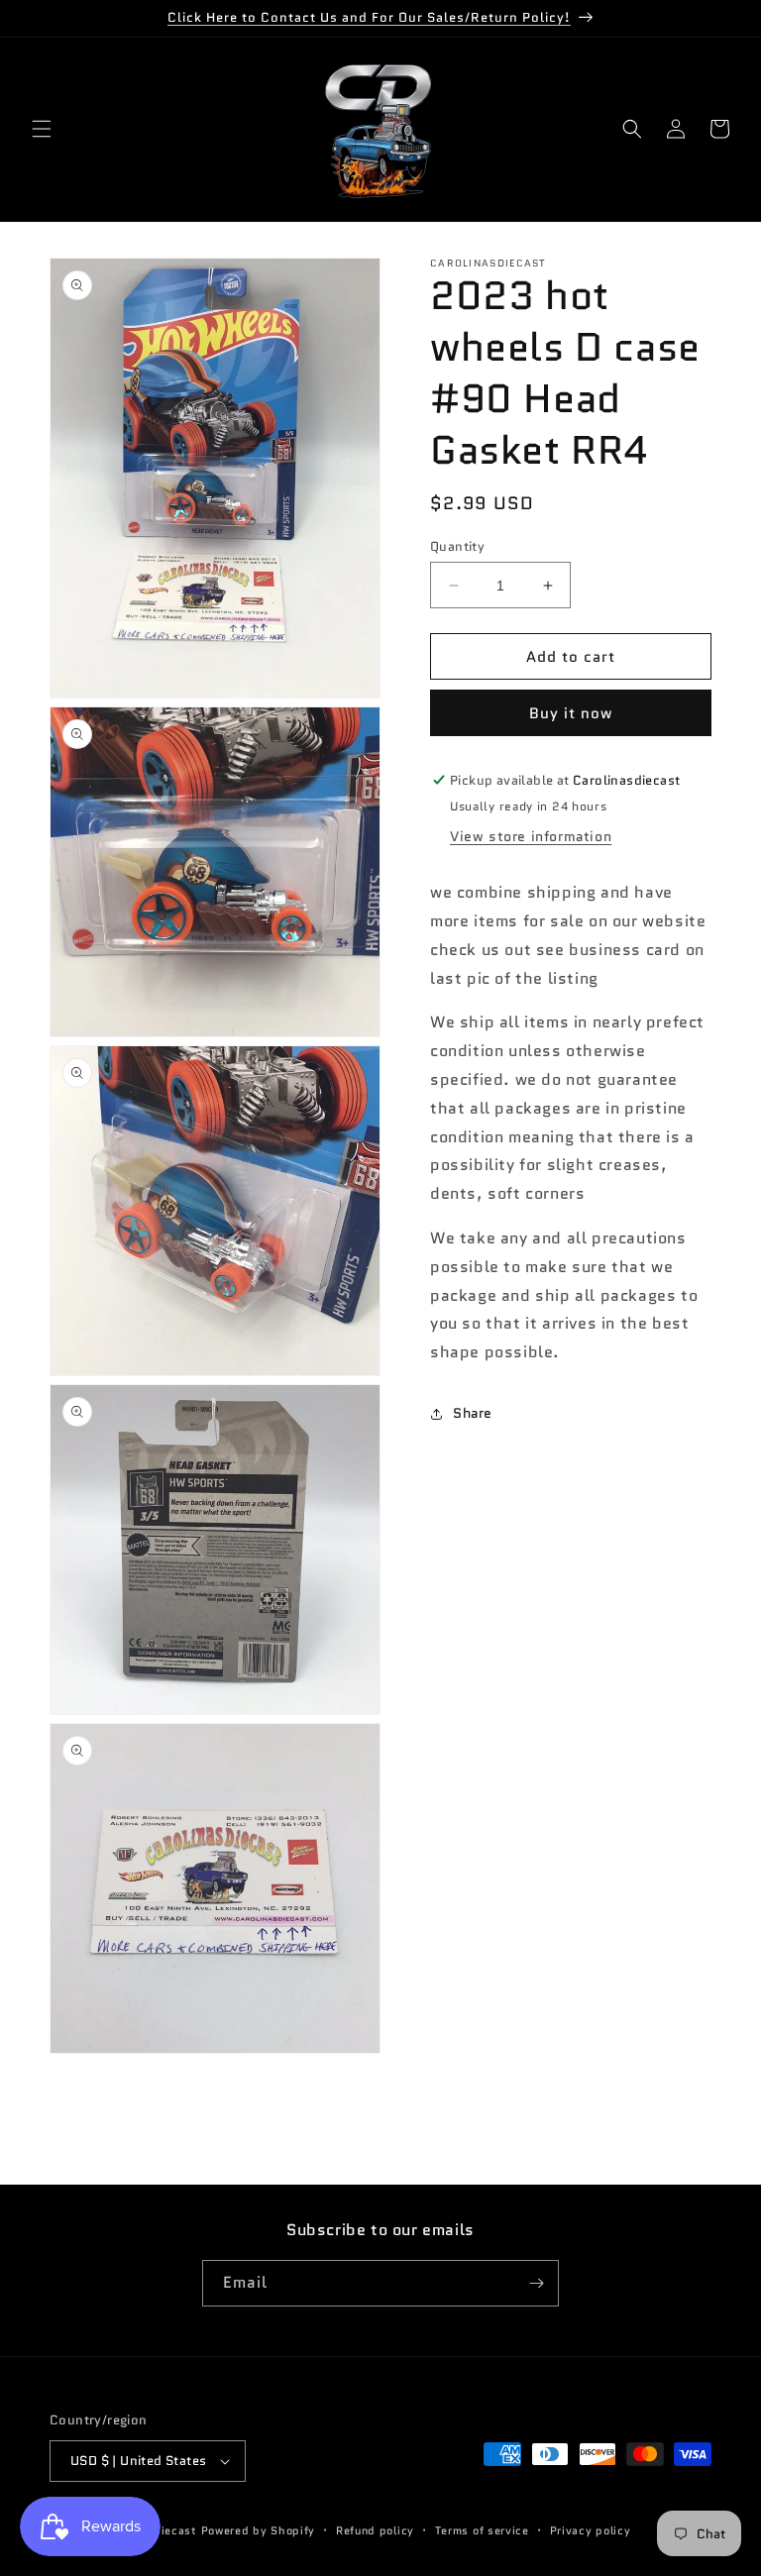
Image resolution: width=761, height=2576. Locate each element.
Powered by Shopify (259, 2530)
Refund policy (375, 2530)
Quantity (457, 546)
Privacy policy (591, 2530)
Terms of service (482, 2530)
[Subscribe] (536, 2283)
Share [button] (473, 1413)
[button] (42, 129)
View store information (531, 836)
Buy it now (571, 713)
